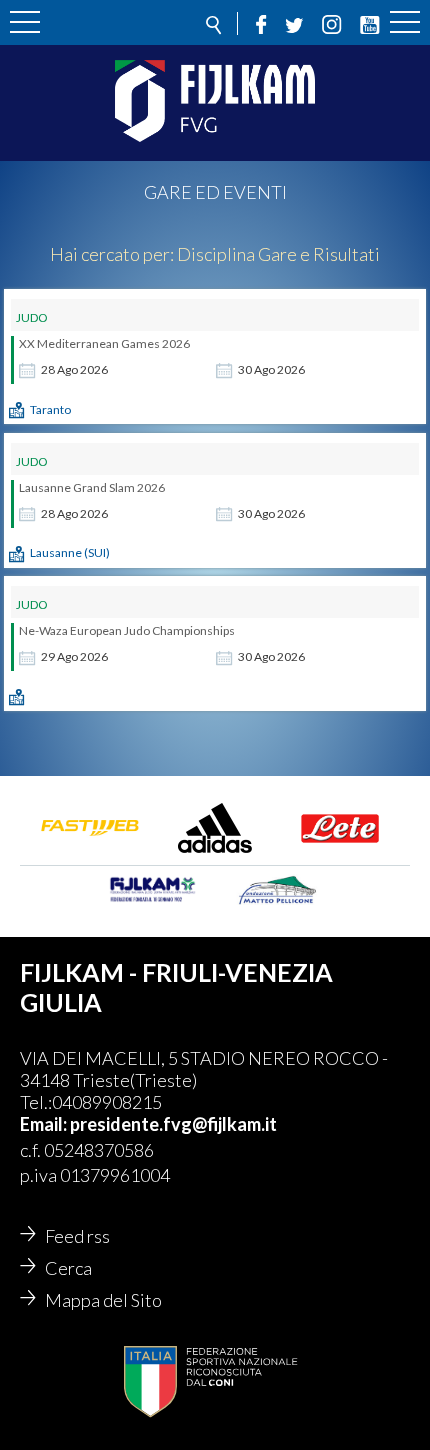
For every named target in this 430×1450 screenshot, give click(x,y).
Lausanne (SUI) (70, 552)
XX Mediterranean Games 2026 (104, 343)
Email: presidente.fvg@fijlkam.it (148, 1124)
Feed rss (77, 1236)
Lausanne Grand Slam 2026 (92, 487)
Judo (32, 317)
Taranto (50, 409)
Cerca (68, 1268)
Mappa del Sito (103, 1300)
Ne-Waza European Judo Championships (127, 630)
